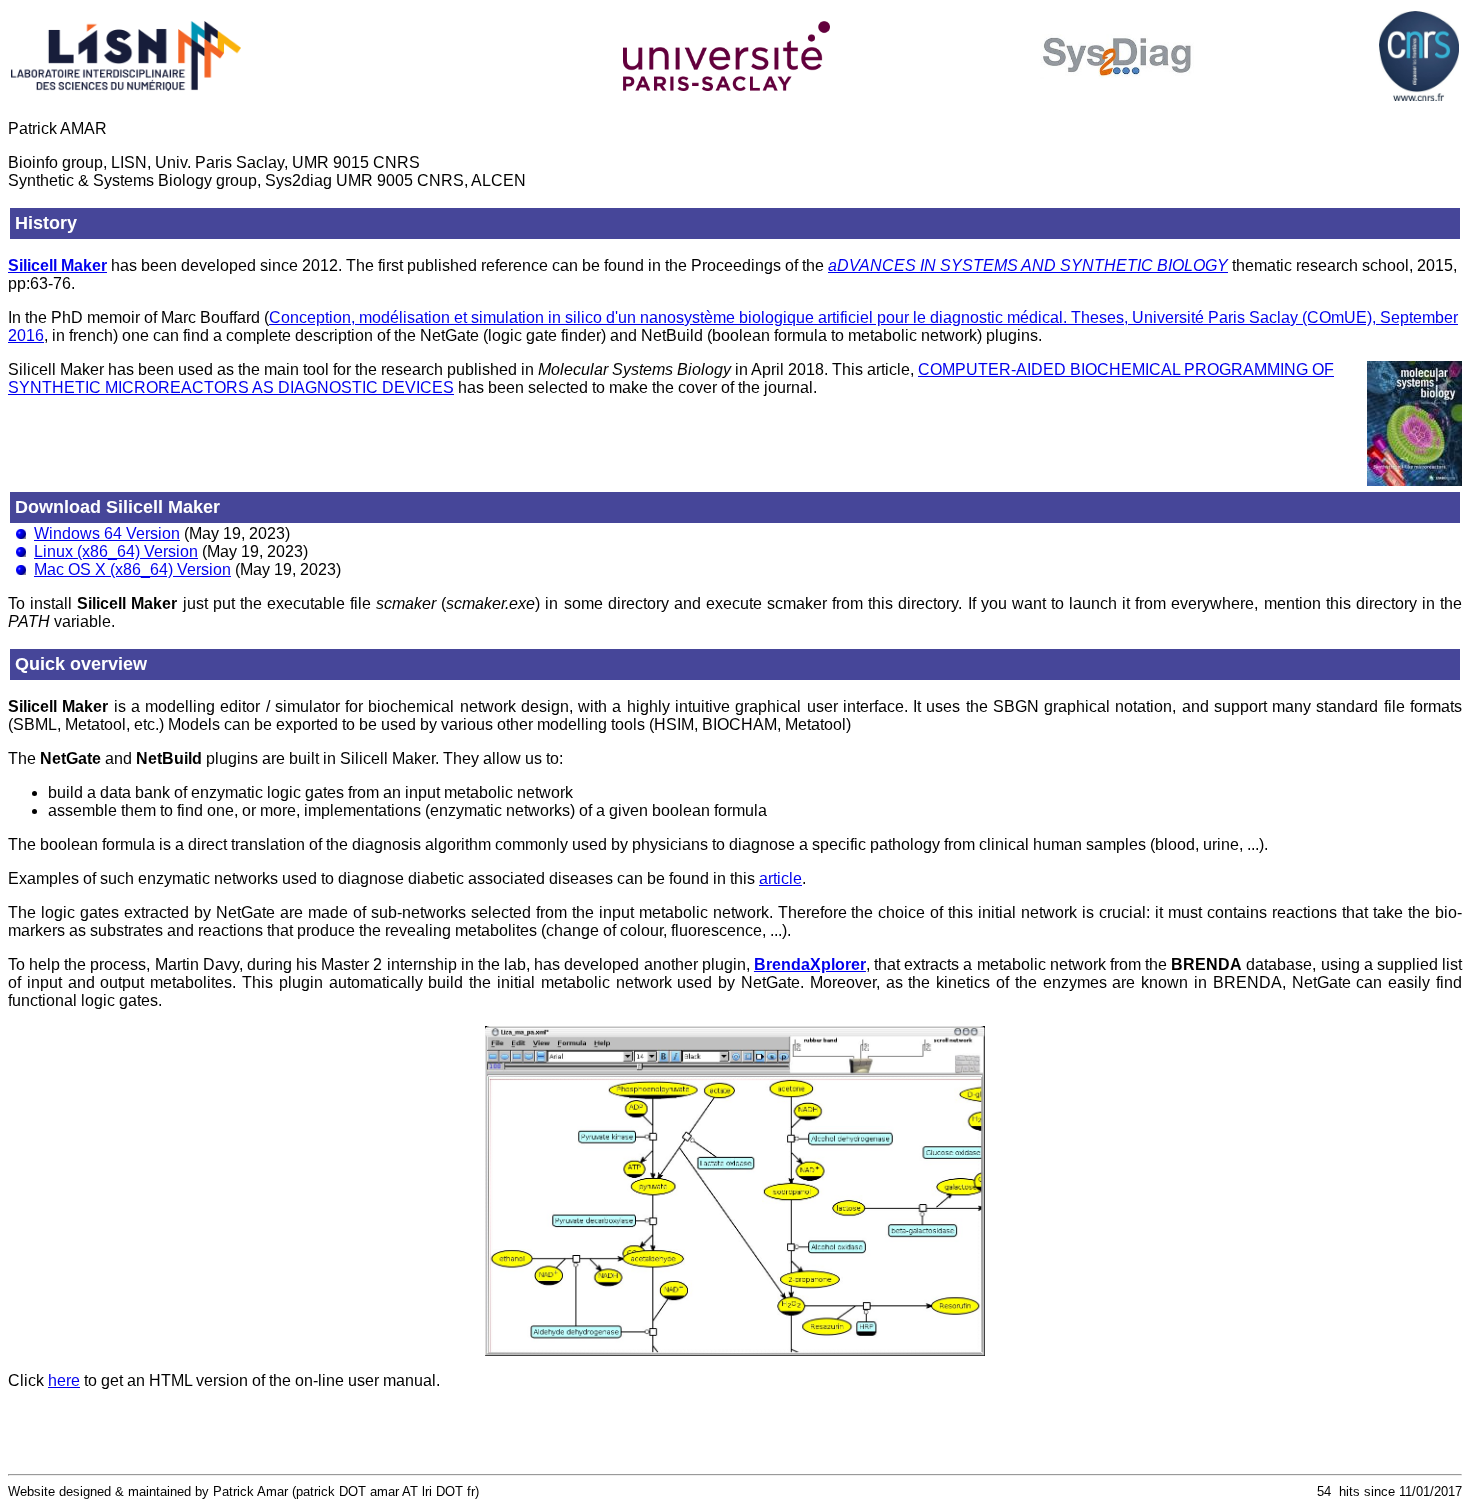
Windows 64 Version (107, 533)
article (780, 878)
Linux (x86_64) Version (116, 551)
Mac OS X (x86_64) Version (132, 569)
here (64, 1380)
